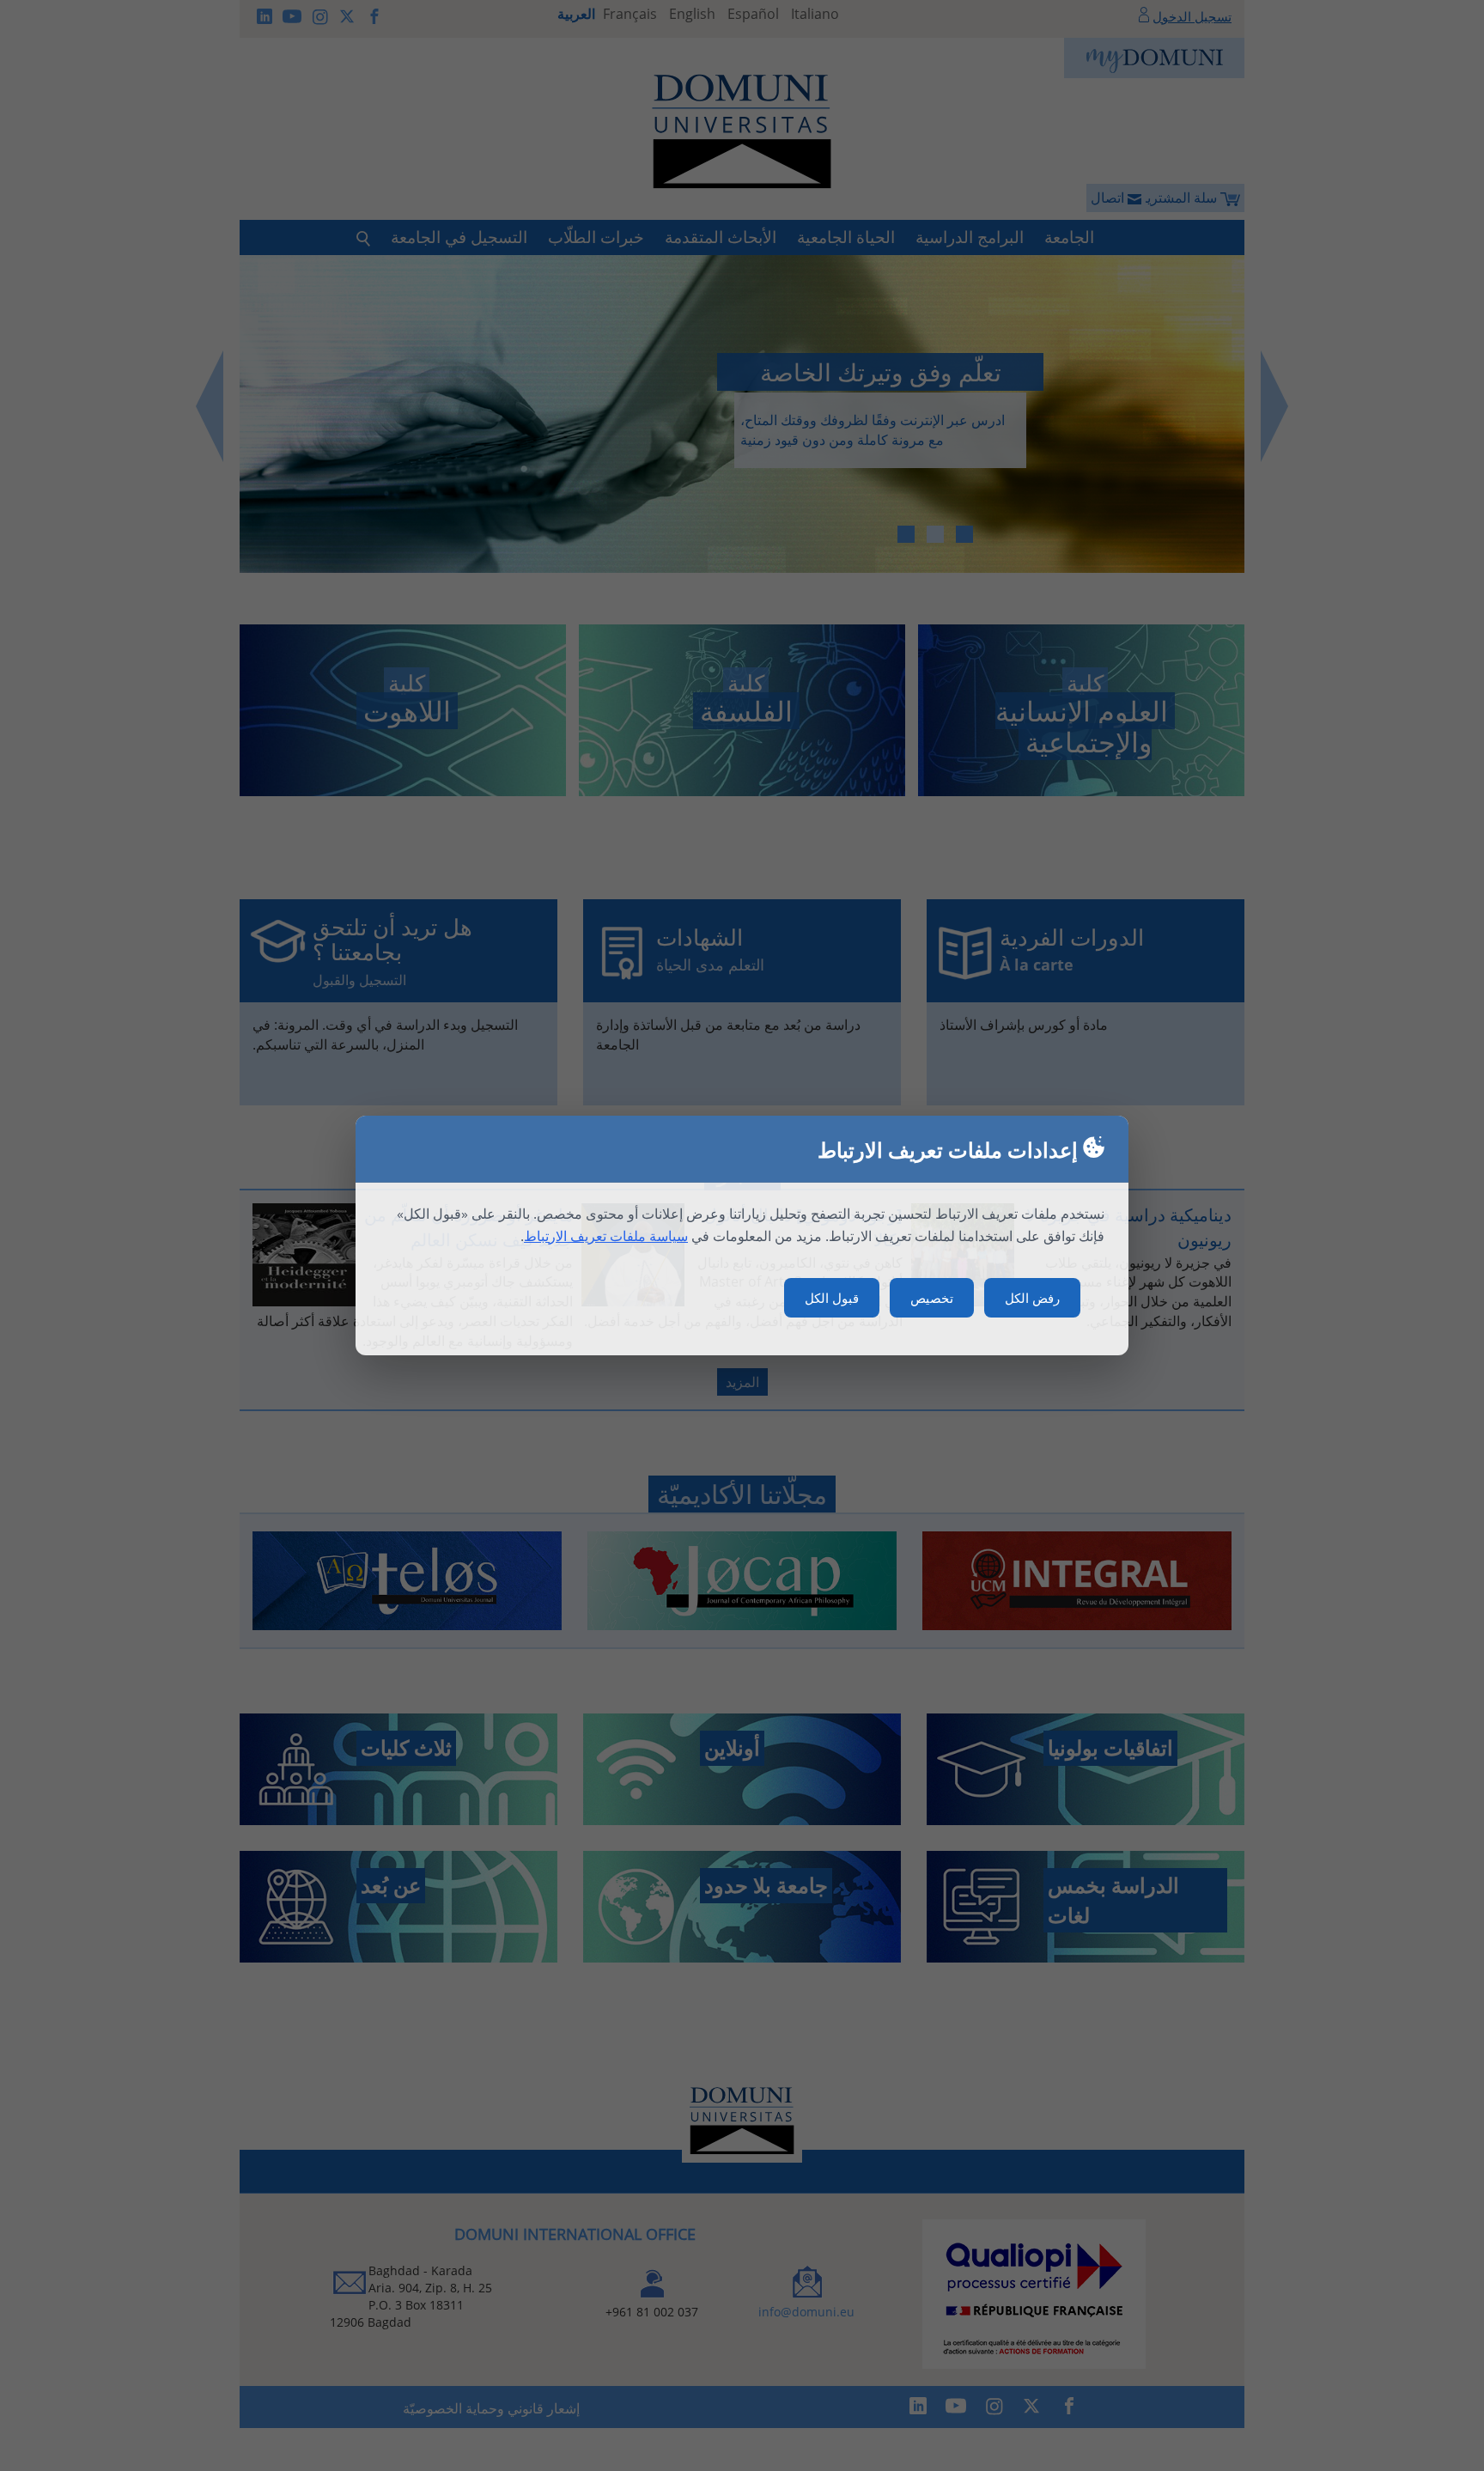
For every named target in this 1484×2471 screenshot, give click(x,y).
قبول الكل (832, 1298)
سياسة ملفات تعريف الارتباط (606, 1236)
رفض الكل (1032, 1298)
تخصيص (932, 1298)
